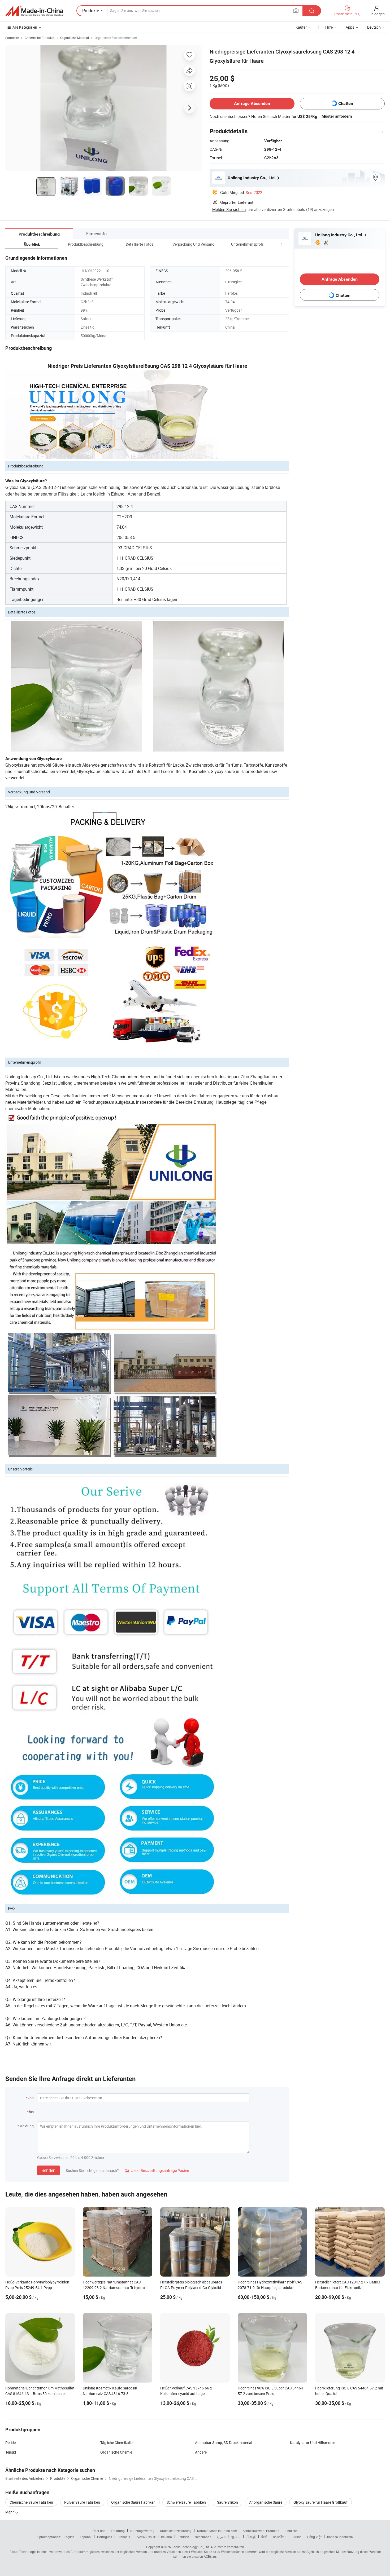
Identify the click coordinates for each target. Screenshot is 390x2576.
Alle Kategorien (25, 27)
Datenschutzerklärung (176, 2531)
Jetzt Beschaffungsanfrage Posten (157, 2170)
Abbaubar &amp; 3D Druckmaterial (224, 2443)
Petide (10, 2443)
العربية (221, 2537)
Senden (48, 2170)
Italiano (166, 2537)
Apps (350, 27)
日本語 (251, 2537)
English (69, 2537)
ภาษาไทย (279, 2537)
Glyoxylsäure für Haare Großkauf (320, 2502)
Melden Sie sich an (229, 209)
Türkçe (296, 2537)
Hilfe (329, 27)
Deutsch (183, 2537)
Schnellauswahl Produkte (261, 2531)
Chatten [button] (346, 103)
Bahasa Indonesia (340, 2537)
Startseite (12, 38)
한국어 (236, 2537)
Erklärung (118, 2531)
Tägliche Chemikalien (117, 2443)
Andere (201, 2452)
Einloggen (377, 14)
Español (86, 2537)
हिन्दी (264, 2537)
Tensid (11, 2452)
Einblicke (291, 2531)
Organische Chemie (116, 2452)
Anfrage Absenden (252, 103)
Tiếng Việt (314, 2537)
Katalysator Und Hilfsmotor (313, 2443)
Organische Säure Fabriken (133, 2502)
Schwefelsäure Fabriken (186, 2502)
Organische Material (75, 38)
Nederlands (203, 2537)
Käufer (301, 27)
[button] (272, 244)
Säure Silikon (228, 2502)
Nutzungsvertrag (142, 2531)
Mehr (10, 2512)
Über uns (99, 2531)
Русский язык (146, 2537)
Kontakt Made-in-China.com (217, 2531)
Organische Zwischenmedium (116, 38)
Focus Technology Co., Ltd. (191, 2547)
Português (105, 2537)
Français (124, 2537)
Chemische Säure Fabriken (31, 2502)
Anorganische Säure (266, 2502)
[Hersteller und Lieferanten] (34, 11)
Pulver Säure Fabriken (82, 2502)
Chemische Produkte (40, 38)
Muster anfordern (337, 116)
